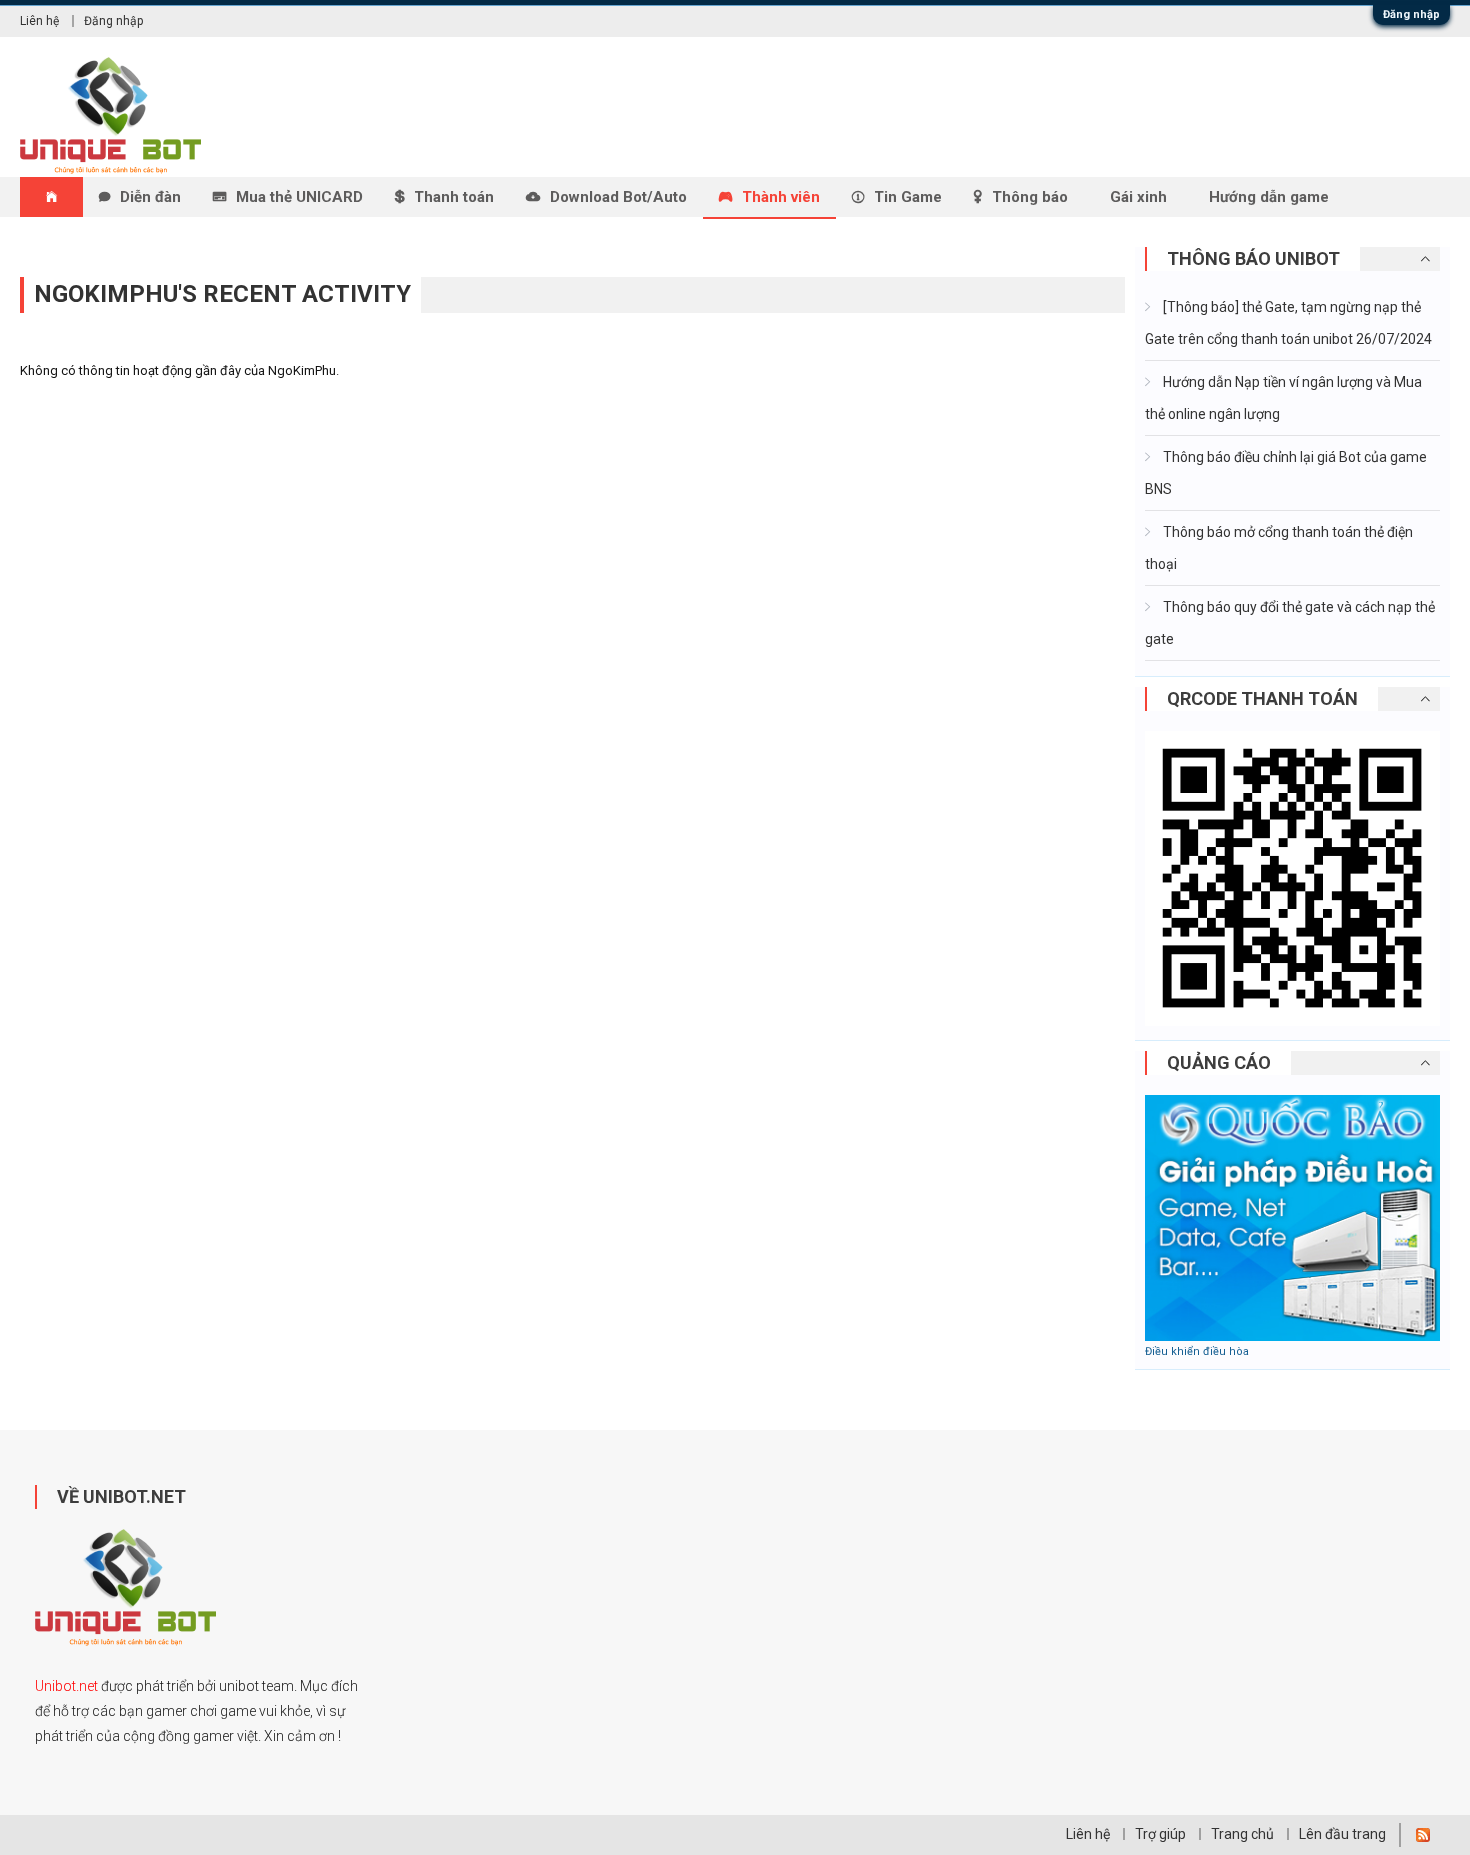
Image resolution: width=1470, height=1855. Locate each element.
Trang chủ (1242, 1834)
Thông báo (1030, 197)
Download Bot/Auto (618, 197)
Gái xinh (1138, 197)
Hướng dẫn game (1269, 197)
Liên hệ (39, 21)
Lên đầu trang (1342, 1834)
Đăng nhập (1411, 14)
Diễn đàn (150, 197)
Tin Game (908, 197)
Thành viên (781, 197)
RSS (1423, 1835)
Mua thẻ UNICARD (299, 197)
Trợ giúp (1160, 1834)
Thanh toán (454, 197)
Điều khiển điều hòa (1197, 1351)
